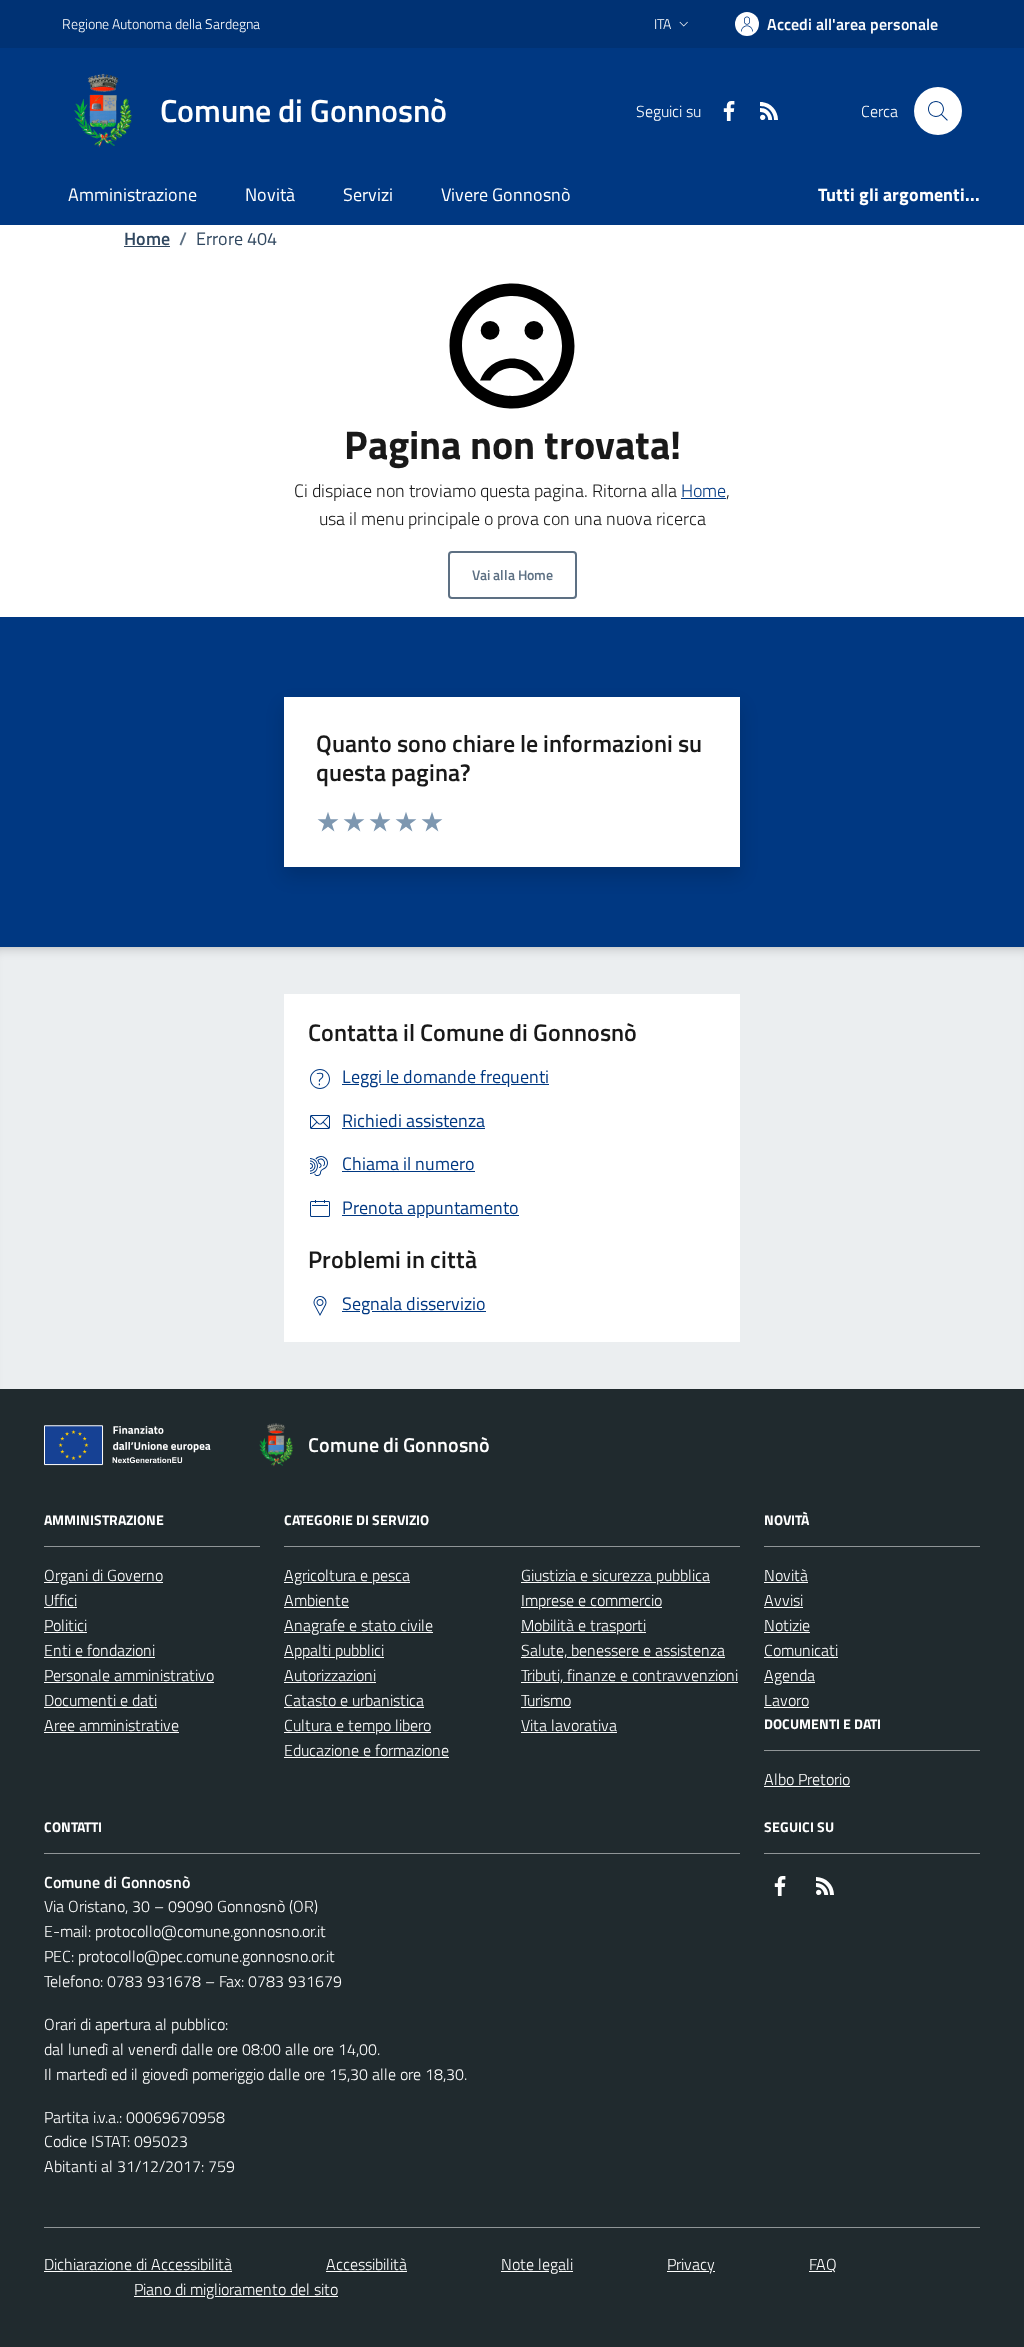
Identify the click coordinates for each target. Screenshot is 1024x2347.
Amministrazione (132, 194)
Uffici (60, 1600)
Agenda (789, 1675)
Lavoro (786, 1700)
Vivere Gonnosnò (506, 194)
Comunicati (801, 1650)
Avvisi (783, 1600)
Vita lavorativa (569, 1725)
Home (147, 238)
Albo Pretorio (807, 1779)
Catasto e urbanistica (354, 1700)
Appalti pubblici (334, 1650)
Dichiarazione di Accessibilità (138, 2264)
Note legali (537, 2264)
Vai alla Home (512, 574)
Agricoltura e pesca (347, 1575)
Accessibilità (366, 2264)
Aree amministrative (111, 1725)
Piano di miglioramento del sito (236, 2289)
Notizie (787, 1625)
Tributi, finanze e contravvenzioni (629, 1675)
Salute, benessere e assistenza (623, 1650)
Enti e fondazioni (99, 1650)
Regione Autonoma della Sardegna (161, 23)
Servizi (368, 194)
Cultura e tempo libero (357, 1725)
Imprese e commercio (591, 1600)
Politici (65, 1625)
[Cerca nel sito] (938, 111)
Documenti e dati (100, 1700)
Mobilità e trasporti (583, 1625)
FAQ (823, 2264)
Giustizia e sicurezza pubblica (615, 1575)
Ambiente (316, 1600)
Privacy (691, 2264)
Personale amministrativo (129, 1675)
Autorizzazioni (330, 1675)
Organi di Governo (103, 1575)
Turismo (546, 1700)
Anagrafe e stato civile (358, 1625)
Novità (270, 194)
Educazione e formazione (366, 1750)
